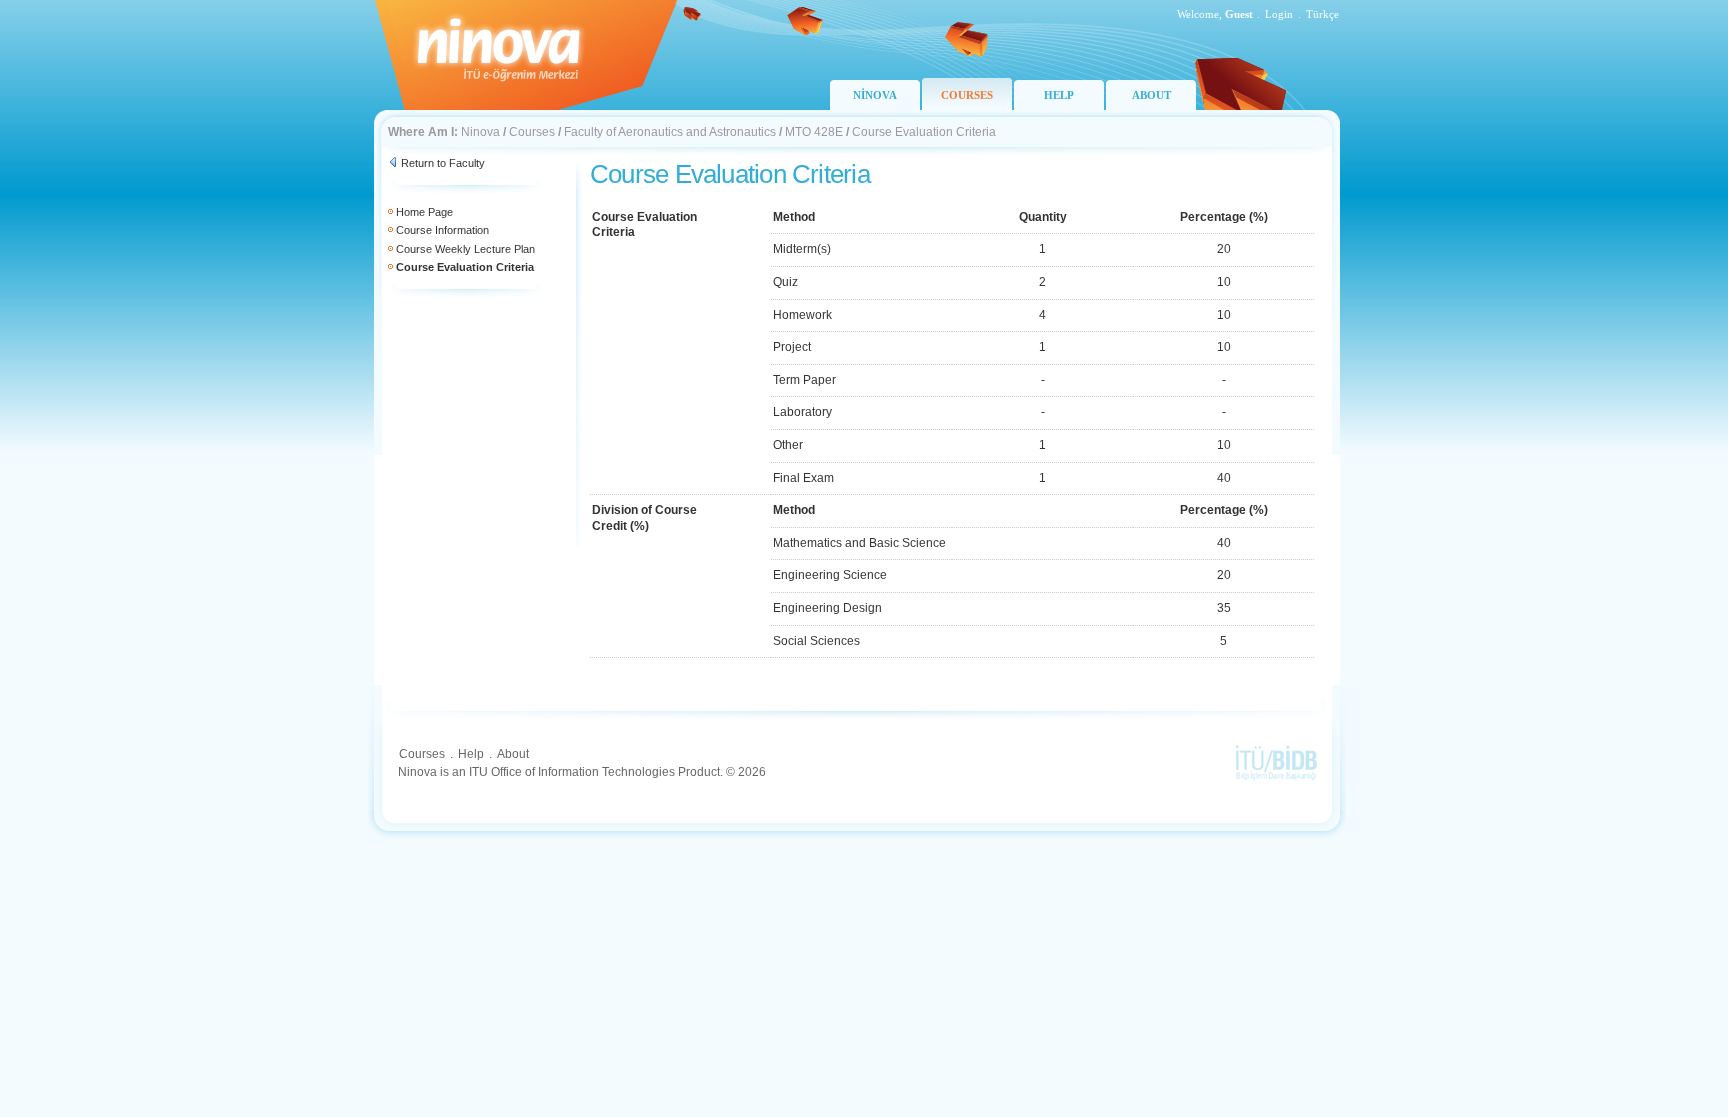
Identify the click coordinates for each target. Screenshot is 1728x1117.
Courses (532, 132)
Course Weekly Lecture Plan (465, 249)
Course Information (442, 230)
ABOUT (1151, 95)
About (513, 754)
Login (1279, 14)
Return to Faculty (443, 163)
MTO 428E (814, 132)
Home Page (424, 212)
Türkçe (1322, 14)
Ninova (480, 132)
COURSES (967, 95)
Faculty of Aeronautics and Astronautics (670, 132)
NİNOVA (875, 95)
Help (471, 754)
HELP (1059, 95)
